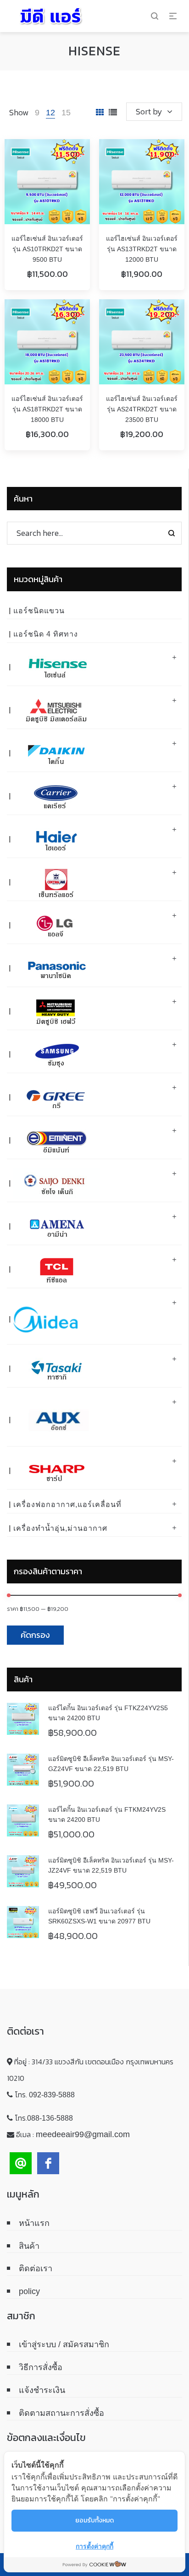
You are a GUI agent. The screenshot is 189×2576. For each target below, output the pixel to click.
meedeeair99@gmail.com (83, 2134)
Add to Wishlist (74, 155)
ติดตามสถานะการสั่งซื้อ (61, 2413)
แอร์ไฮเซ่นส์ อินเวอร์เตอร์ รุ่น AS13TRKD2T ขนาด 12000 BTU (142, 249)
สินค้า (29, 2246)
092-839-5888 (52, 2095)
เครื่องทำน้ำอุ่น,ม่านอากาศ (60, 1528)
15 (66, 113)
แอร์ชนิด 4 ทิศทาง (46, 634)
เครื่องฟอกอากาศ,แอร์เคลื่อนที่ (67, 1504)
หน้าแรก (34, 2223)
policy (29, 2291)
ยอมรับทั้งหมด (94, 2520)
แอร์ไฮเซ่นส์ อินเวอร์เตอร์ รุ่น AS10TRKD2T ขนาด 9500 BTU (47, 249)
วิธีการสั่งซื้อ (41, 2367)
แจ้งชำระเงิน (42, 2390)
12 (50, 113)
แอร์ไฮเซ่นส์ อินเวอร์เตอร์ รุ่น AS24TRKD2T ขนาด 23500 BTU (142, 409)
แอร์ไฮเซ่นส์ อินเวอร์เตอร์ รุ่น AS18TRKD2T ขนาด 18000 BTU (47, 409)
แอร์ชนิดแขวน (39, 611)
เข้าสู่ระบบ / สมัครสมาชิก (64, 2344)
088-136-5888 (50, 2118)
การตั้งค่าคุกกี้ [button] (94, 2546)
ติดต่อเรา (36, 2268)
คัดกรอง (35, 1635)
